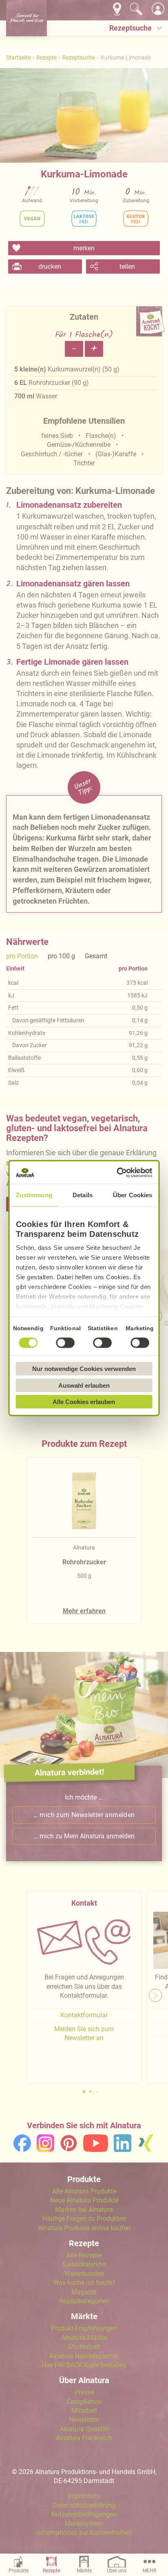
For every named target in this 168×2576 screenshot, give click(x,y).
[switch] (66, 1343)
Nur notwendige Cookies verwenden (84, 1369)
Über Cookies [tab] (133, 1195)
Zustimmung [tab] (34, 1195)
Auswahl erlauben (84, 1385)
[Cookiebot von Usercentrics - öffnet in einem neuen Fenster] (117, 1172)
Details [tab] (83, 1195)
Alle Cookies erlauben (84, 1402)
